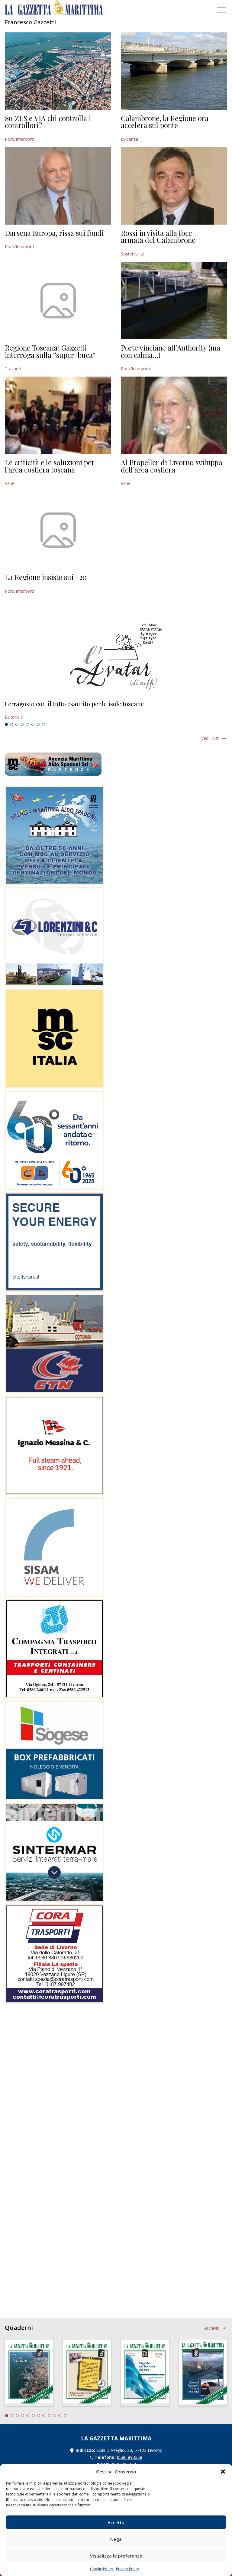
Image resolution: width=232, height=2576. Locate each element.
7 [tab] (38, 724)
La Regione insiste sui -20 (46, 577)
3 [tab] (17, 724)
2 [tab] (12, 724)
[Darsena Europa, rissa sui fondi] (58, 186)
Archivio (212, 2328)
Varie (10, 483)
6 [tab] (33, 724)
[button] (223, 2472)
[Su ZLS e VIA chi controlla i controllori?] (58, 71)
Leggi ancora (116, 710)
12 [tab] (65, 2416)
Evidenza (129, 139)
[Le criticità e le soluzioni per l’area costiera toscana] (58, 415)
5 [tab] (27, 724)
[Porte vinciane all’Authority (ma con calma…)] (174, 301)
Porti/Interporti (19, 139)
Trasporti (14, 369)
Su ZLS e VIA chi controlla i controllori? (48, 122)
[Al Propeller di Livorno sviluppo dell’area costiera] (174, 415)
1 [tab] (6, 724)
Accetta (116, 2522)
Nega (116, 2539)
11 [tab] (60, 2416)
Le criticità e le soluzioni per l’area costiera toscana (50, 466)
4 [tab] (22, 724)
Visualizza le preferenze (116, 2556)
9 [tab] (49, 2416)
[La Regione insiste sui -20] (58, 530)
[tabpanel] (116, 710)
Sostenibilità (133, 254)
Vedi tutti (210, 738)
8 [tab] (43, 724)
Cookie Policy (101, 2569)
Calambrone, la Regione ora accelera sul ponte (165, 122)
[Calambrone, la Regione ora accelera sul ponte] (174, 71)
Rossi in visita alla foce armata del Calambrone (158, 236)
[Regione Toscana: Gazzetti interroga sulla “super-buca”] (58, 301)
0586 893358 (130, 2457)
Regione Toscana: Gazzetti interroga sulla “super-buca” (50, 351)
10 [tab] (54, 2416)
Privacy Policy (127, 2569)
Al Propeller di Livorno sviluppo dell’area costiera (172, 466)
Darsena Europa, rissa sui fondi (54, 233)
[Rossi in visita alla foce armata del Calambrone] (174, 186)
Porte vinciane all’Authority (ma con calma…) (171, 351)
